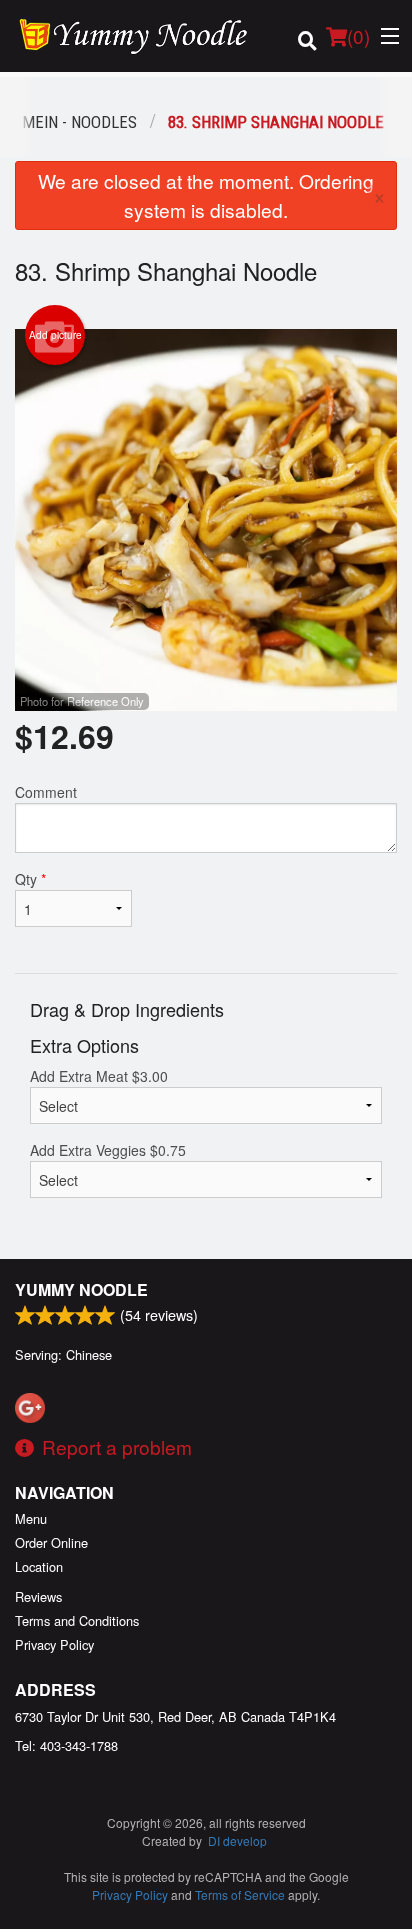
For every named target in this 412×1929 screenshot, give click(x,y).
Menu (31, 1518)
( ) (358, 35)
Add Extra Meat (99, 1076)
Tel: (66, 1745)
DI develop (237, 1840)
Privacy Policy (54, 1644)
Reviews (38, 1596)
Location (39, 1566)
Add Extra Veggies (108, 1150)
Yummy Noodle (81, 1289)
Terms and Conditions (77, 1620)
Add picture (55, 335)
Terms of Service (240, 1894)
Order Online (51, 1542)
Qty (30, 879)
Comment (46, 792)
